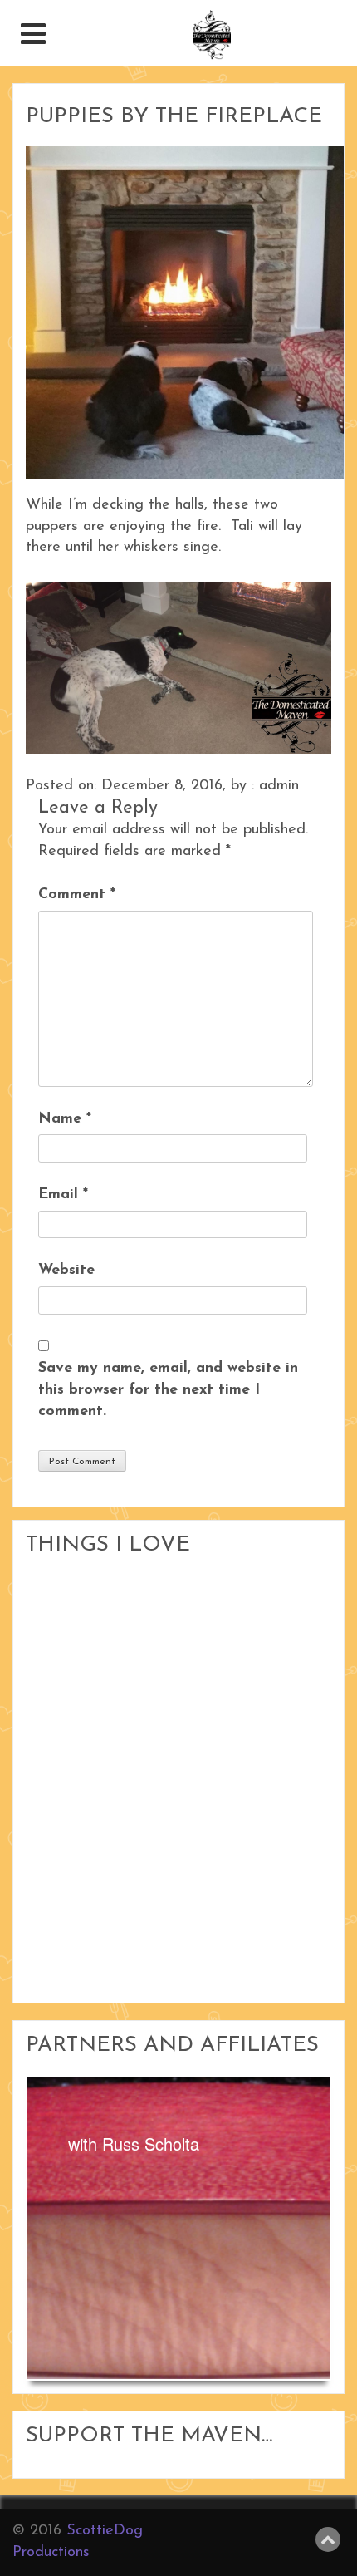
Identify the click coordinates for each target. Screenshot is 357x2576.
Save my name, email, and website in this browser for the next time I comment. (168, 1390)
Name (65, 1119)
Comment (77, 895)
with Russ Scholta (134, 2143)
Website (66, 1271)
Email (63, 1195)
